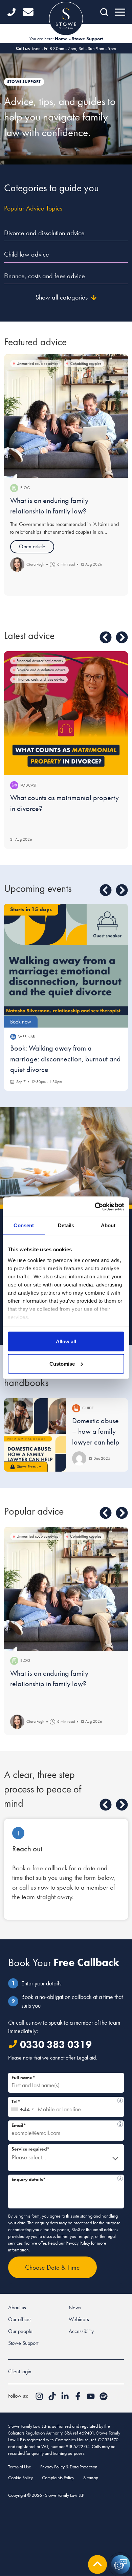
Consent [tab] (24, 1225)
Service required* (30, 2149)
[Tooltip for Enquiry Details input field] (120, 2178)
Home (61, 39)
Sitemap (91, 2478)
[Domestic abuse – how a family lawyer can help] (35, 1435)
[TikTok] (53, 2398)
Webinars (79, 2319)
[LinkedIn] (66, 2398)
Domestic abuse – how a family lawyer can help (96, 1431)
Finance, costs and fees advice (45, 276)
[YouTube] (91, 2398)
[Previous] (106, 637)
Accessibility (81, 2331)
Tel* (64, 2101)
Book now (21, 1022)
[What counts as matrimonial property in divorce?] (66, 713)
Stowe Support (23, 2343)
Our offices (20, 2319)
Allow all (66, 1341)
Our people (20, 2331)
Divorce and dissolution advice (44, 233)
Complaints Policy (58, 2478)
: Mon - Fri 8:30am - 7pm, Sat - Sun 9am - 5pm (66, 48)
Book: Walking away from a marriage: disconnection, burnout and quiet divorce (65, 1059)
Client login (20, 2371)
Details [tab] (66, 1225)
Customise (62, 1363)
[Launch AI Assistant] (120, 2564)
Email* (64, 2124)
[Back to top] (97, 2564)
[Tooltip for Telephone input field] (120, 2100)
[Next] (122, 637)
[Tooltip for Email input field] (120, 2124)
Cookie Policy (20, 2478)
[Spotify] (104, 2398)
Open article (32, 546)
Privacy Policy (78, 2243)
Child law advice (27, 254)
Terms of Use (20, 2467)
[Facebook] (79, 2398)
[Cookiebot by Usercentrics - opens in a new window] (95, 1207)
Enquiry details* (65, 2178)
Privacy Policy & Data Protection (69, 2467)
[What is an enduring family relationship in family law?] (66, 416)
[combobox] (22, 2107)
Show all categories (62, 297)
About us (17, 2307)
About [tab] (108, 1225)
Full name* (23, 2077)
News (75, 2307)
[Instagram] (40, 2398)
